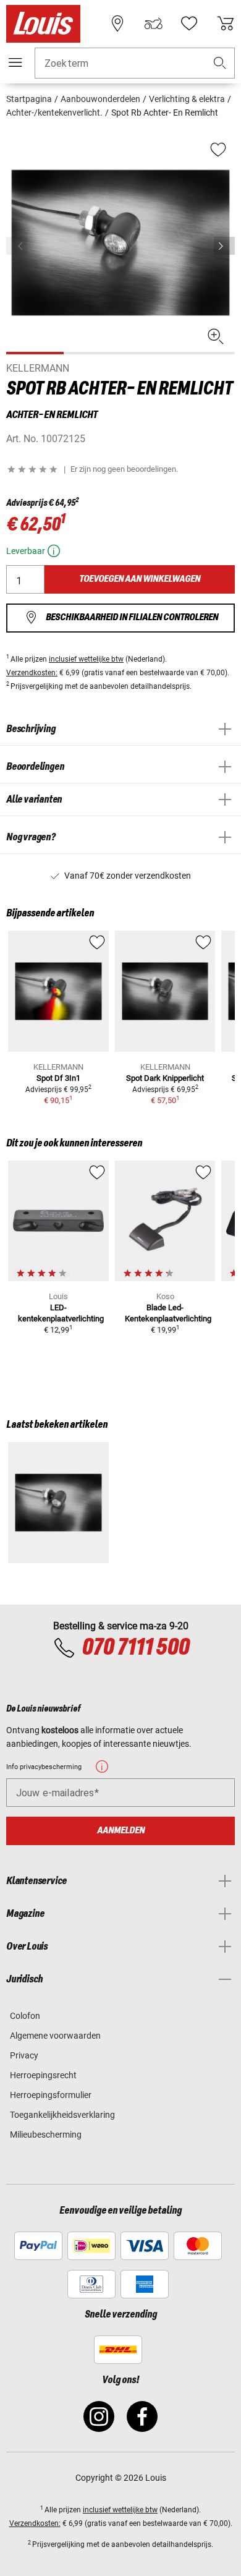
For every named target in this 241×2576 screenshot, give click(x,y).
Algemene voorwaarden (55, 2036)
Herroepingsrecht (43, 2075)
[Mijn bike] (153, 23)
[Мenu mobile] (15, 62)
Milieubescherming (46, 2135)
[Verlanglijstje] (189, 23)
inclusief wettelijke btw (86, 659)
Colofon (25, 2016)
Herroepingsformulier (51, 2095)
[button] (220, 63)
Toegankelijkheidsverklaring (62, 2115)
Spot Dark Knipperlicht (165, 1078)
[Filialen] (117, 23)
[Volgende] (224, 246)
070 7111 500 (135, 1648)
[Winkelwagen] (226, 23)
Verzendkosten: (32, 673)
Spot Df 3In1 (58, 1078)
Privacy (24, 2055)
